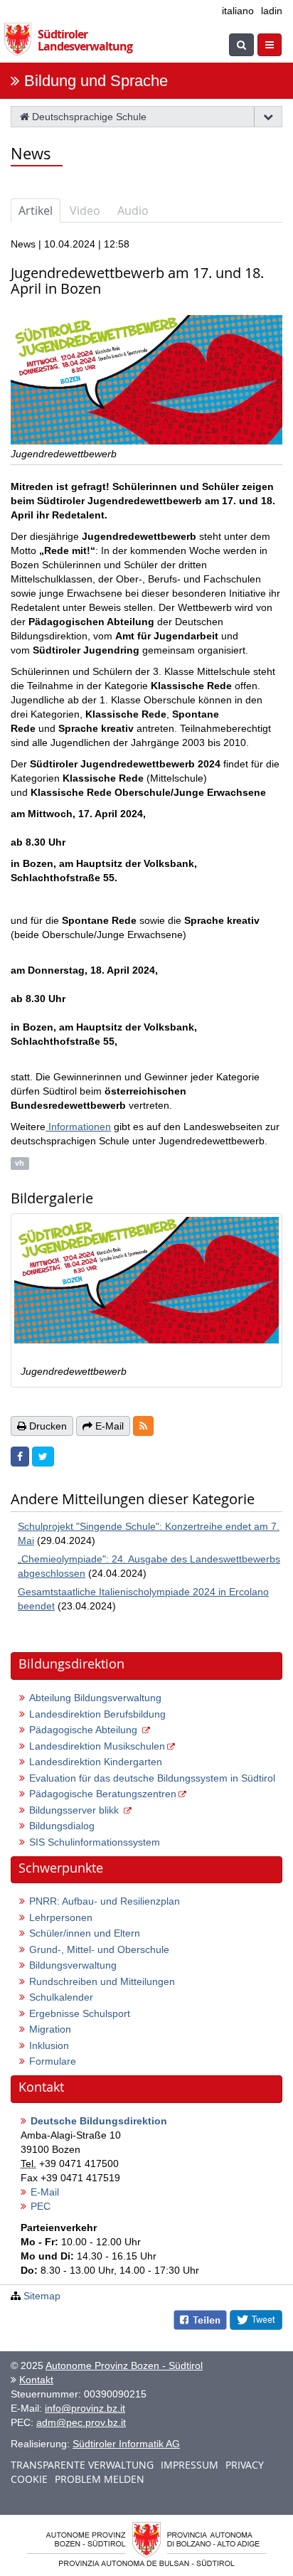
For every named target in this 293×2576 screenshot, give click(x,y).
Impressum (190, 2465)
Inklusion (49, 2045)
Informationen (78, 1127)
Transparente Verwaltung (82, 2465)
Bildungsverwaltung (73, 1965)
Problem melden (100, 2479)
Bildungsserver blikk (75, 1810)
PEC (41, 2206)
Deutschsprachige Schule (88, 117)
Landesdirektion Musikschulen (97, 1746)
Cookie (29, 2479)
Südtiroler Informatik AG (126, 2444)
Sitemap (42, 2296)
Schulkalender (61, 1997)
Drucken (47, 1426)
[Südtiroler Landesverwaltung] (21, 36)
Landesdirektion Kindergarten (96, 1762)
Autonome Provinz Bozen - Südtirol (124, 2365)
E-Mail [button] (108, 1426)
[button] (143, 1426)
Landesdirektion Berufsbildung (97, 1714)
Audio (133, 211)
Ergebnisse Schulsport (80, 2013)
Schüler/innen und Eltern (85, 1933)
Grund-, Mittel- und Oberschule (99, 1949)
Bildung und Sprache (96, 81)
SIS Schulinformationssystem (95, 1842)
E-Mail (45, 2192)
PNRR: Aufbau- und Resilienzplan (105, 1901)
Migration (50, 2029)
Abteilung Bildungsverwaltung (95, 1698)
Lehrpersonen (61, 1917)
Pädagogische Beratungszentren (103, 1794)
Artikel (36, 211)
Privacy (245, 2465)
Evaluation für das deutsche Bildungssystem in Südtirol (152, 1778)
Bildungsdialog (62, 1826)
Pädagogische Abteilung (85, 1730)
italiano (238, 11)
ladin (272, 11)
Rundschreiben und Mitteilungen (102, 1981)
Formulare (53, 2061)
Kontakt (36, 2380)
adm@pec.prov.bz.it (81, 2422)
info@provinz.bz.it (85, 2408)
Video (85, 211)
